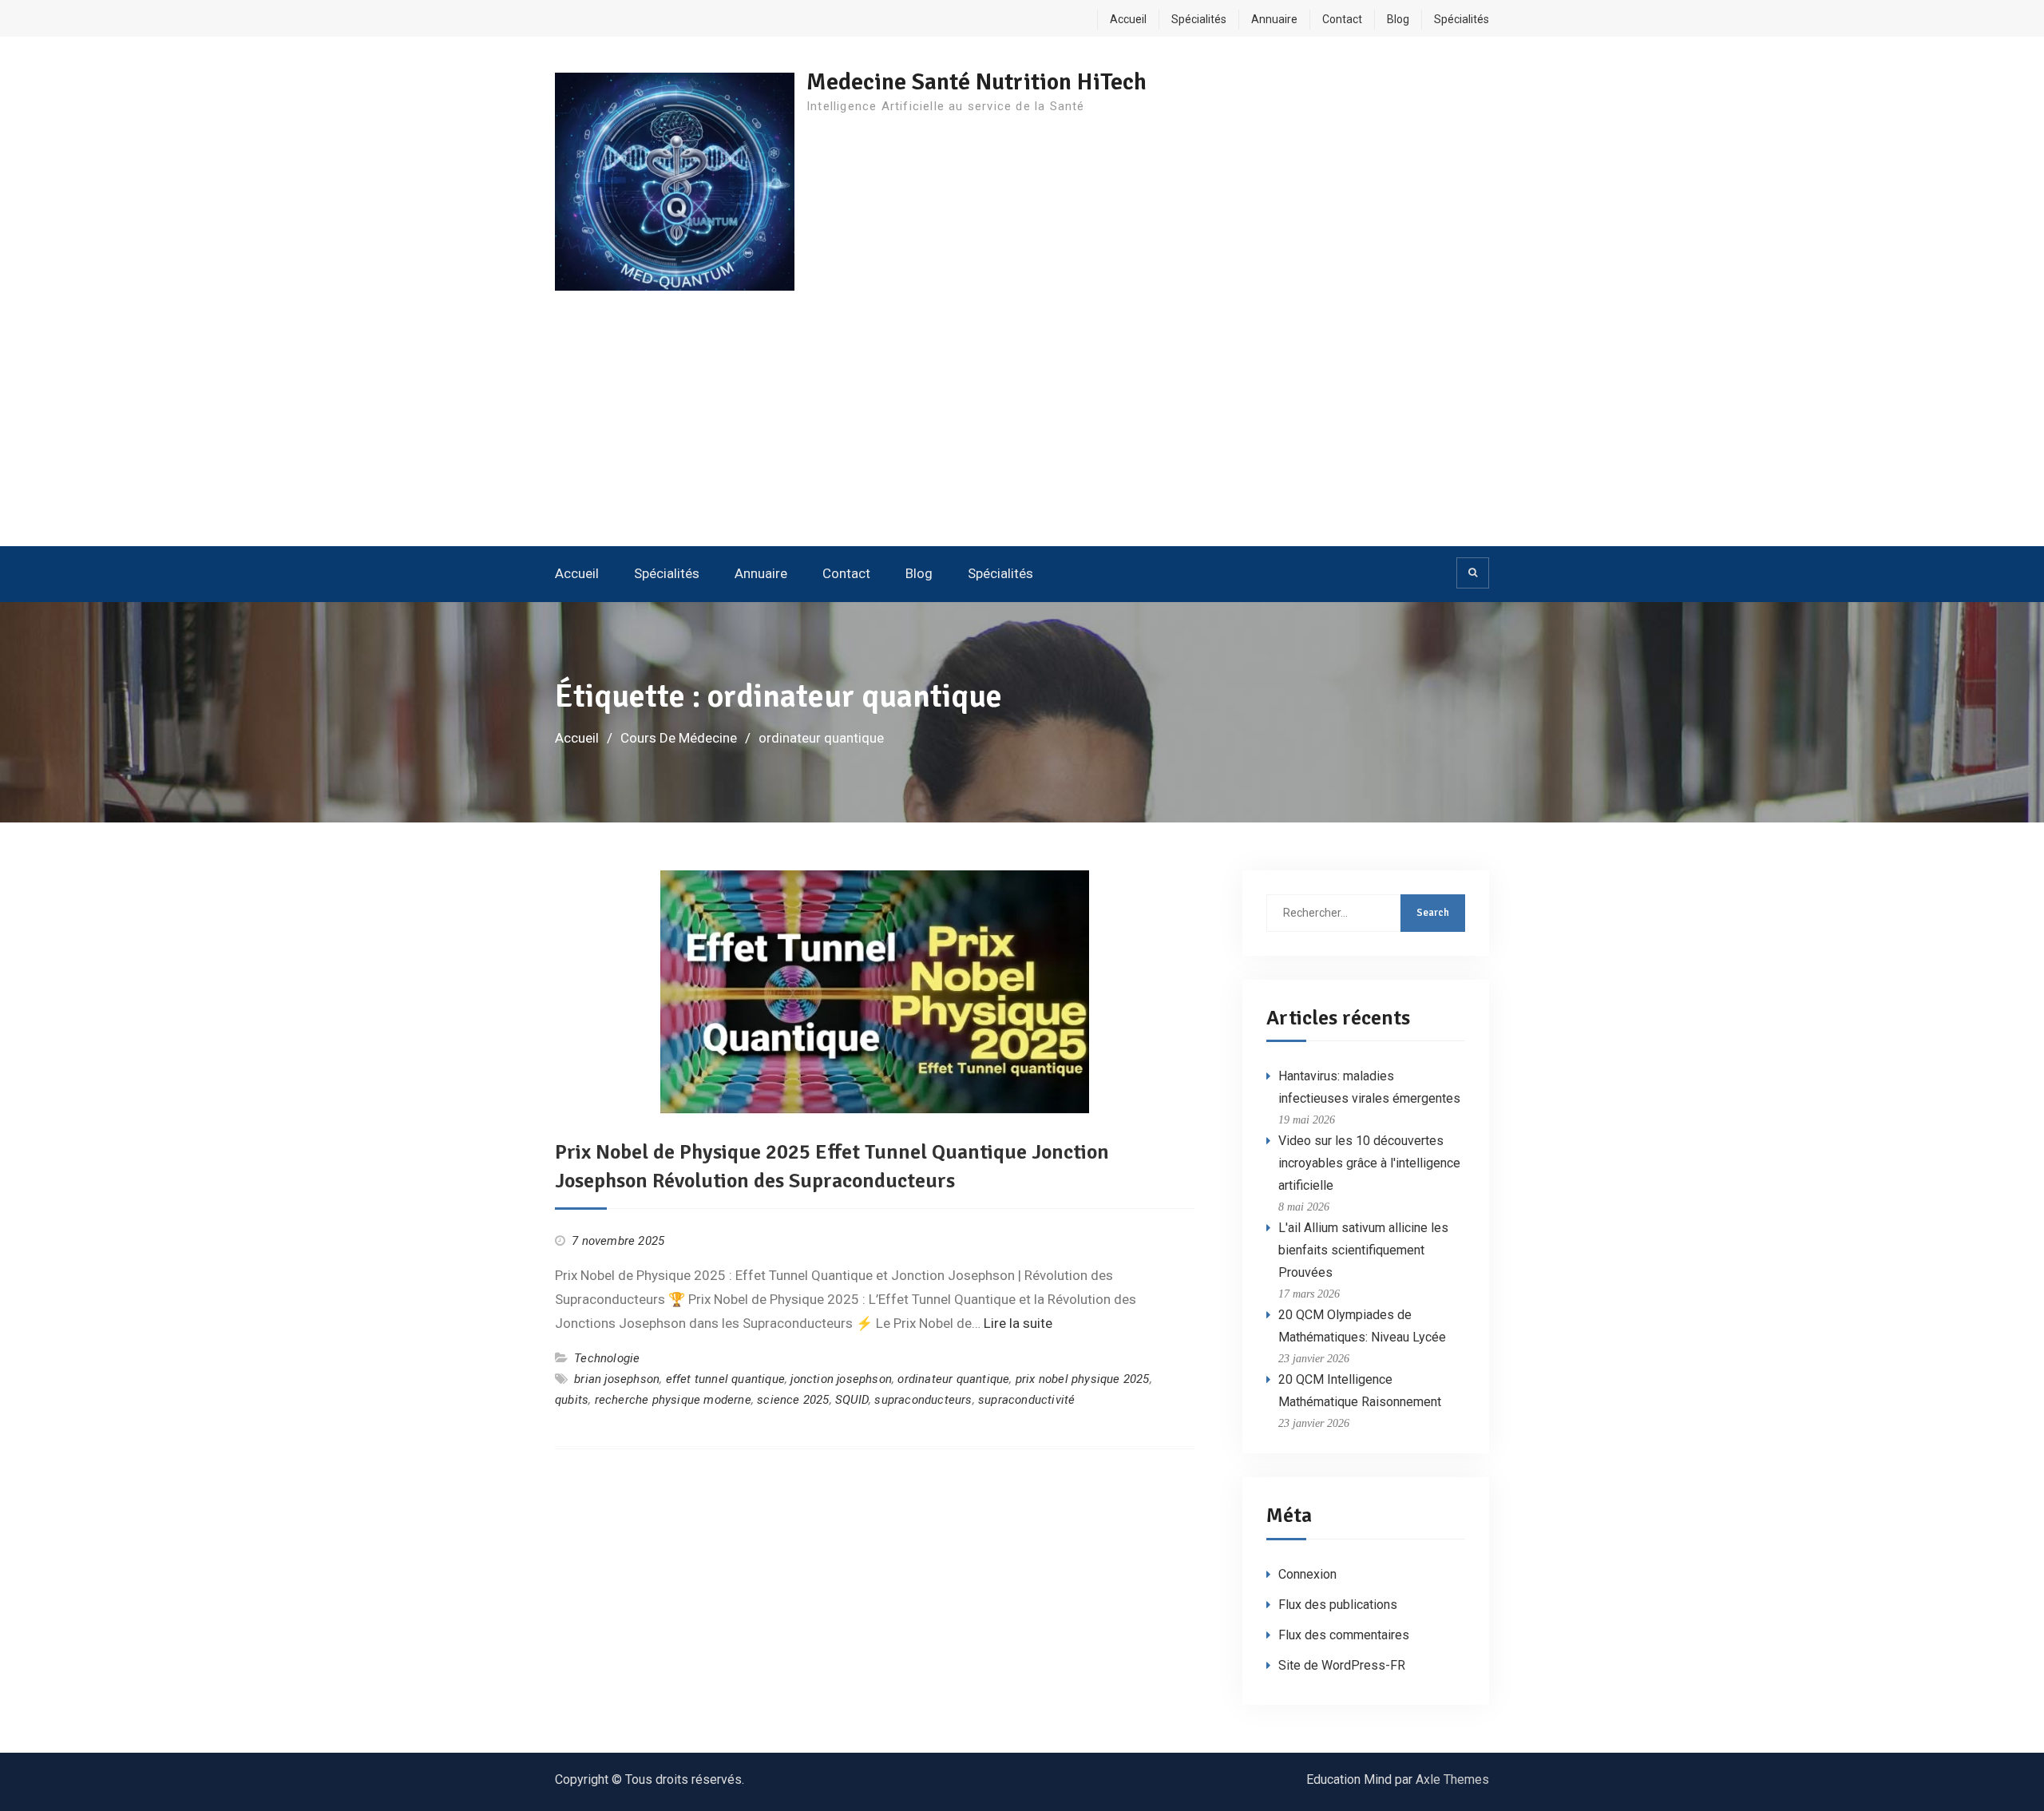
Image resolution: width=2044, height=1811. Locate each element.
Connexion (1307, 1574)
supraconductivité (1026, 1400)
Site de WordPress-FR (1342, 1665)
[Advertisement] (1022, 426)
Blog (1398, 19)
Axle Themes (1452, 1779)
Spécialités (1199, 19)
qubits (572, 1400)
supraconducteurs (923, 1400)
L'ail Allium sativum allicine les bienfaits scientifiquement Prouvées (1363, 1250)
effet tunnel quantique (725, 1379)
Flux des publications (1338, 1605)
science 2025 (793, 1400)
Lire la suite (1018, 1323)
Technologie (607, 1358)
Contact (1342, 19)
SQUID (852, 1400)
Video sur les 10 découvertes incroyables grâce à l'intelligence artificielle (1369, 1163)
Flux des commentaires (1344, 1635)
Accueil (1128, 19)
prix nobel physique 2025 (1083, 1379)
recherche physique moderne (673, 1400)
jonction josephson (841, 1379)
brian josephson (617, 1379)
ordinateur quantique (953, 1379)
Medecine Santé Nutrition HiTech (976, 82)
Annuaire (1274, 19)
